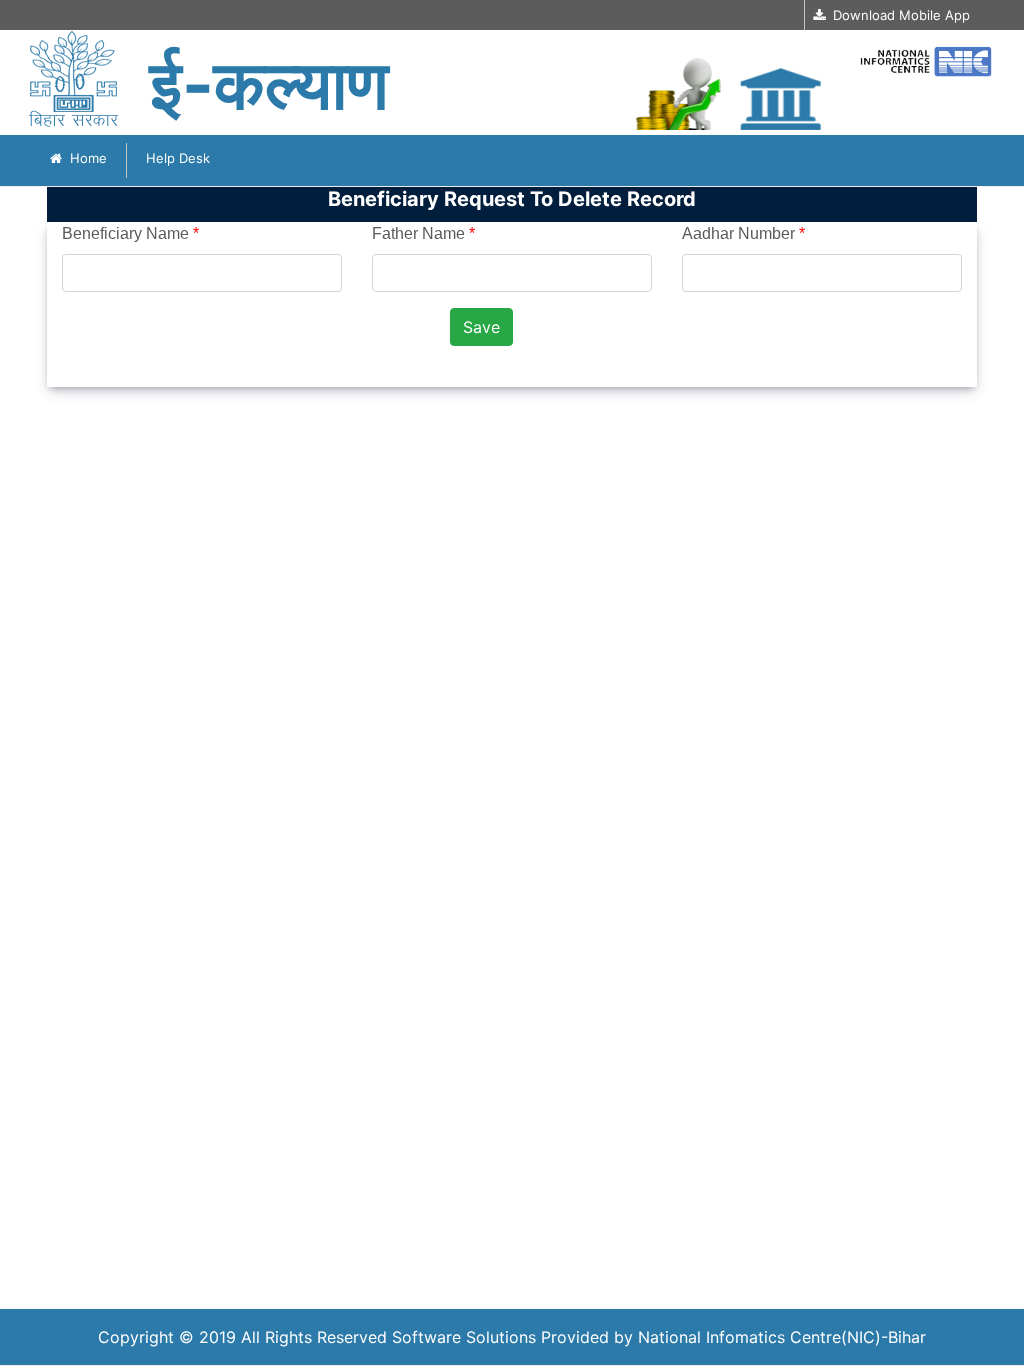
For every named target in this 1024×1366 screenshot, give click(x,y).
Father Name (423, 233)
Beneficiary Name (130, 233)
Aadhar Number (743, 233)
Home (84, 158)
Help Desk (178, 158)
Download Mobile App (897, 15)
